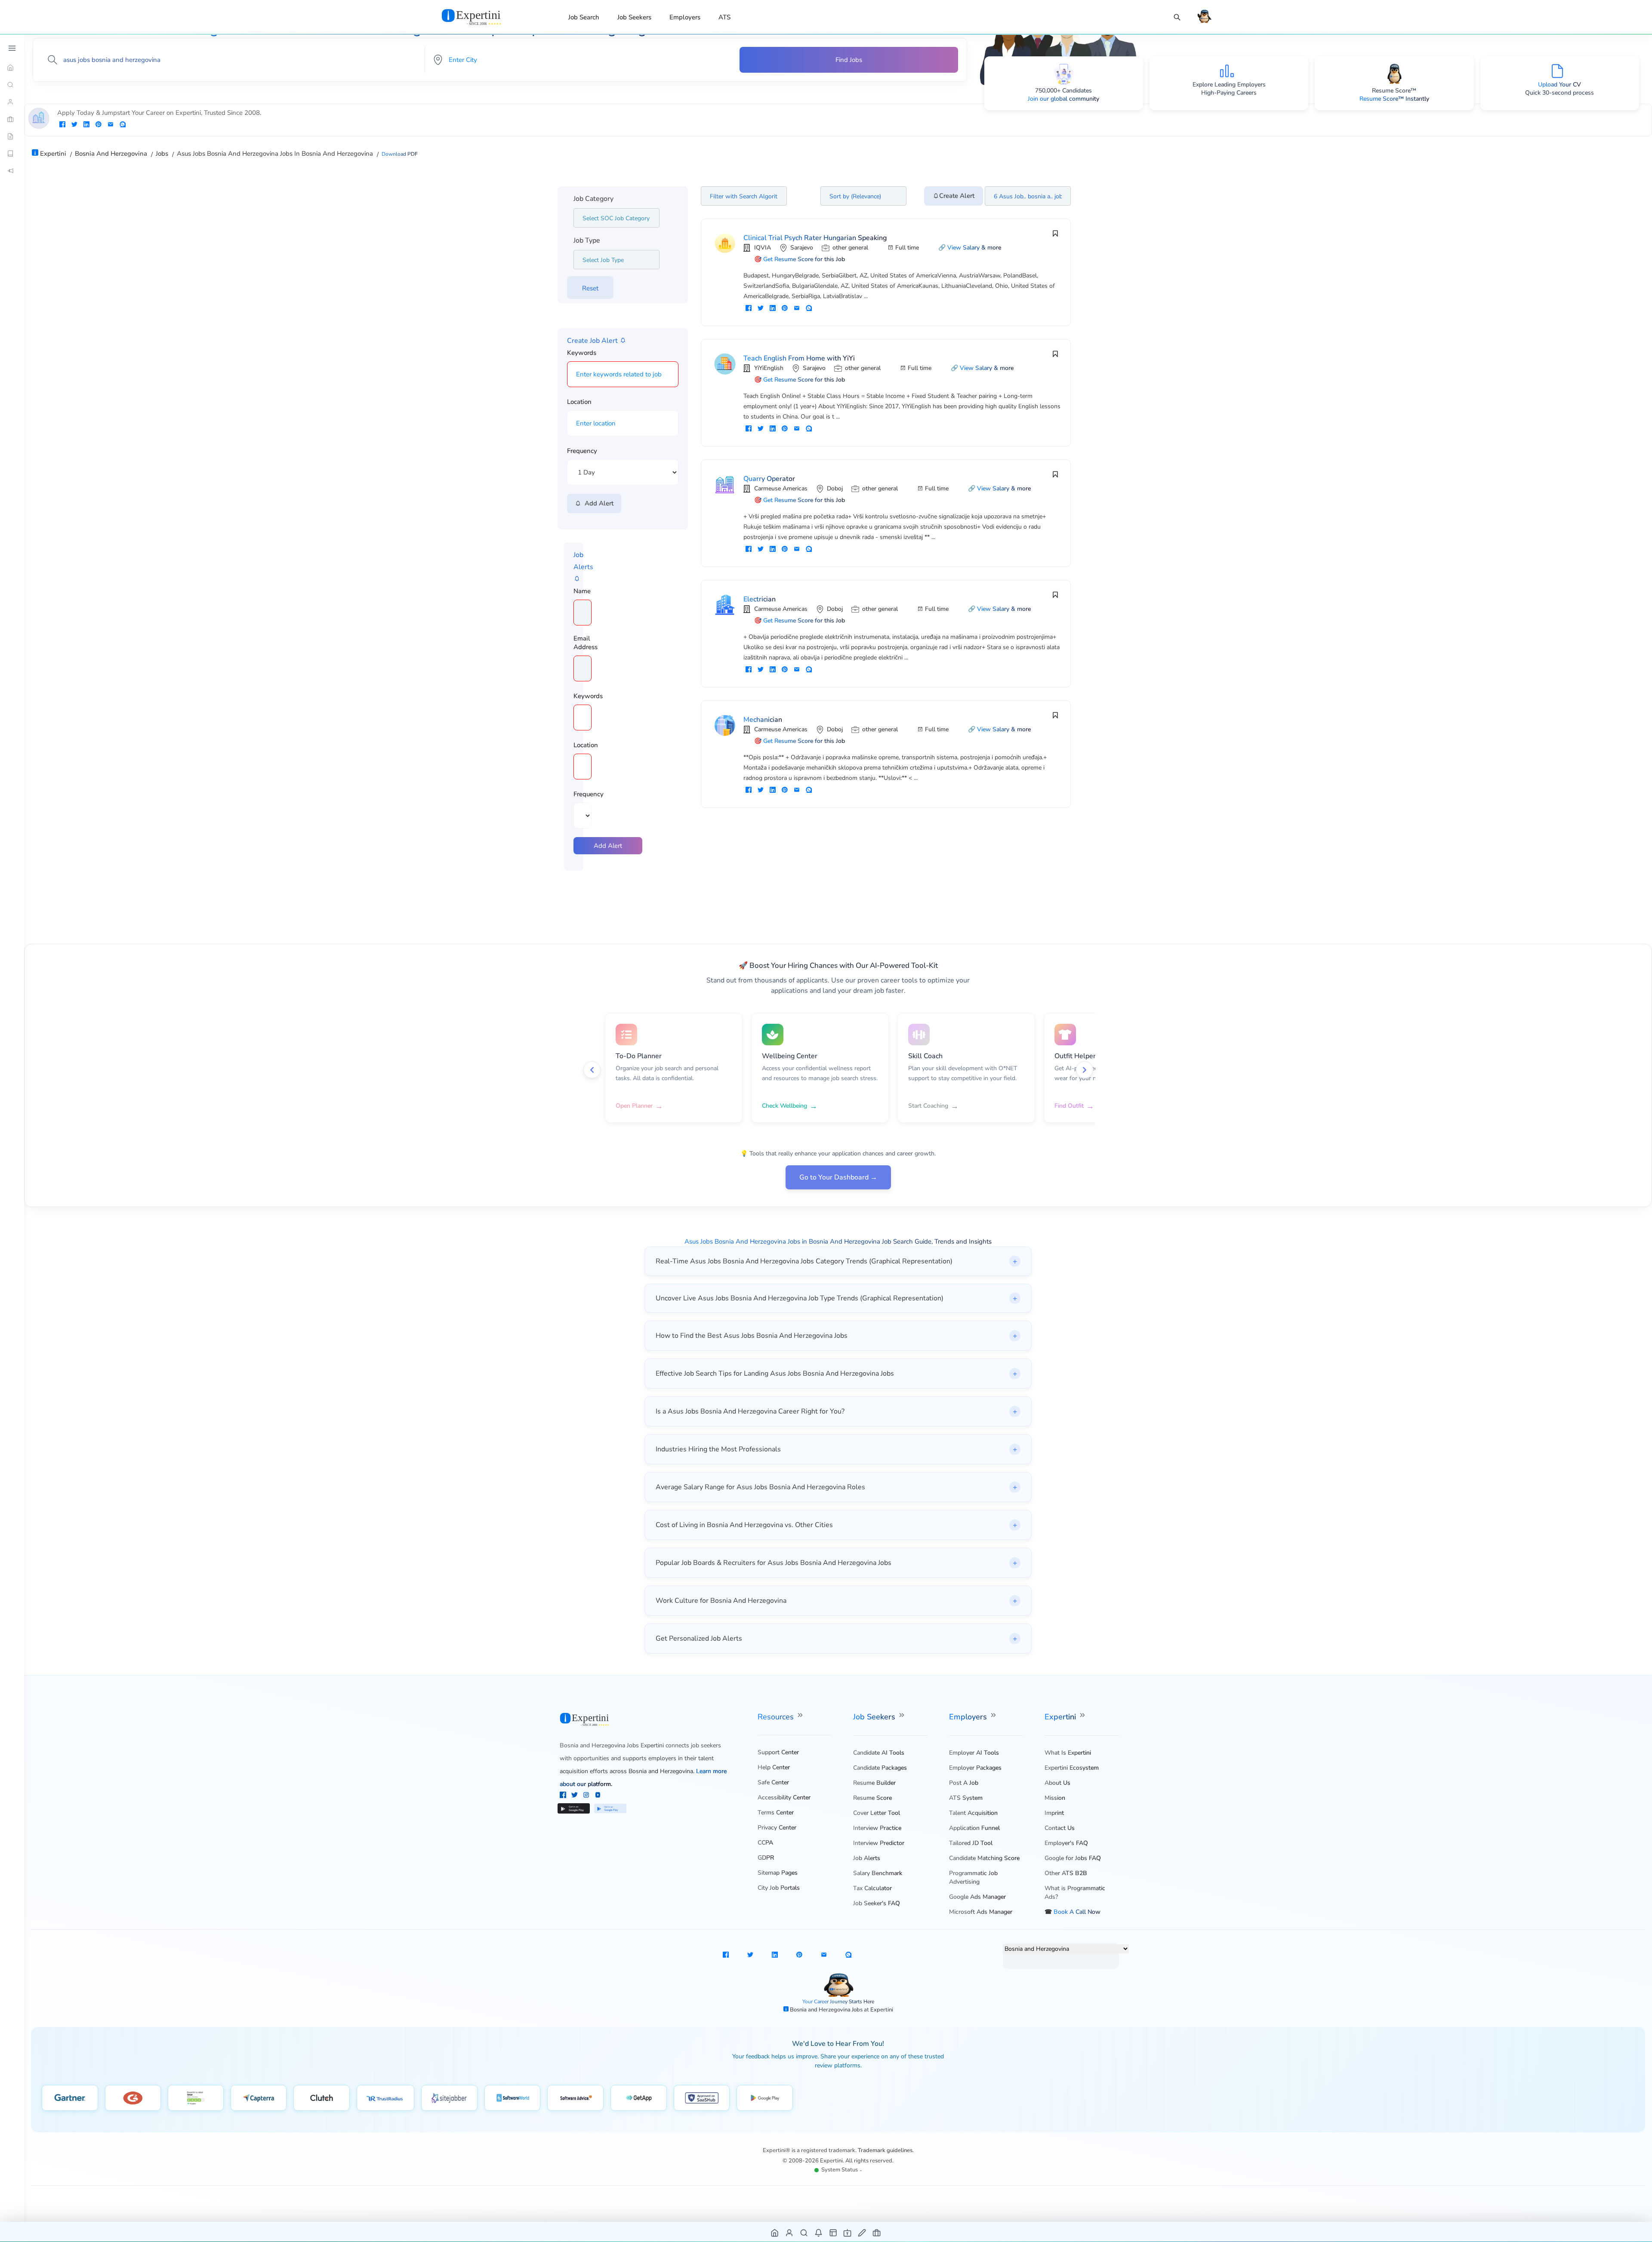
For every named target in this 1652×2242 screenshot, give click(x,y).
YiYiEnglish (769, 368)
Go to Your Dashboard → (838, 1177)
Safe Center (773, 1782)
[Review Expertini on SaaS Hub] (702, 2098)
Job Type (587, 240)
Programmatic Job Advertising (973, 1877)
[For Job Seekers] (12, 102)
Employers (685, 17)
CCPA (765, 1843)
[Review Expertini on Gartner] (70, 2098)
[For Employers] (12, 119)
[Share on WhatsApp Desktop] (123, 125)
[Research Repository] (12, 154)
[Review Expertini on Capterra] (259, 2098)
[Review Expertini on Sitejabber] (449, 2098)
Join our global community (1063, 99)
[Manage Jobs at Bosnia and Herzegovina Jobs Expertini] (877, 2232)
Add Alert (597, 503)
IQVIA (763, 248)
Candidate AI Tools (879, 1753)
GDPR (766, 1858)
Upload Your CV (1560, 85)
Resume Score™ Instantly (1394, 99)
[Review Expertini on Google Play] (765, 2098)
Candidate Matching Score (984, 1858)
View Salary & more (974, 248)
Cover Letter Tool (877, 1813)
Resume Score (872, 1798)
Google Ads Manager (977, 1897)
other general (850, 248)
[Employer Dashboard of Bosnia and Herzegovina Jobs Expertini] (834, 2232)
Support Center (778, 1752)
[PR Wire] (12, 171)
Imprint (1054, 1813)
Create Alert (957, 196)
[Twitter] (575, 1796)
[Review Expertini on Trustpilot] (196, 2098)
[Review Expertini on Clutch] (322, 2098)
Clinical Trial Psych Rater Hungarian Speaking (815, 238)
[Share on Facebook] (62, 125)
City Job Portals (779, 1888)
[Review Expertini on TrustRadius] (385, 2098)
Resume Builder (874, 1783)
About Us (1057, 1783)
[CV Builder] (12, 136)
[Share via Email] (111, 125)
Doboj (835, 488)
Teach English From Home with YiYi (799, 358)
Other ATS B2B (1066, 1873)
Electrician (760, 599)
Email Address (586, 643)
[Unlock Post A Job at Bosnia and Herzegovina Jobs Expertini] (862, 2232)
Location (579, 402)
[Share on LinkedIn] (86, 125)
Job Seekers (634, 17)
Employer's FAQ (1066, 1843)
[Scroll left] (592, 1070)
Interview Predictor (879, 1843)
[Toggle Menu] (12, 48)
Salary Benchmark (878, 1873)
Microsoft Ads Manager (981, 1912)
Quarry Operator (769, 479)
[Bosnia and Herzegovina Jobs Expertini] (482, 17)
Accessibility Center (784, 1797)
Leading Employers (1240, 85)
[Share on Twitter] (74, 125)
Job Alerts (867, 1858)
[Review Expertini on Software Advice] (575, 2098)
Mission (1055, 1798)
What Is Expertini (1068, 1753)
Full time (907, 248)
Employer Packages (975, 1768)
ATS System (966, 1798)
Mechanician (763, 720)
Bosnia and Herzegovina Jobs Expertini (612, 1745)
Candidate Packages (880, 1768)
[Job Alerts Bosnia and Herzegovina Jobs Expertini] (819, 2232)
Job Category (593, 199)
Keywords (582, 353)
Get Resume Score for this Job (804, 259)
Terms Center (776, 1812)
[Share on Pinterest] (99, 125)
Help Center (774, 1767)
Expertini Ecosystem (1072, 1768)
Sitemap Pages (778, 1873)
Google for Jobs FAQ (1073, 1858)
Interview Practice (877, 1828)
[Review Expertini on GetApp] (639, 2098)
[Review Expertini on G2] (133, 2098)
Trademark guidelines (885, 2150)
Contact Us (1060, 1828)
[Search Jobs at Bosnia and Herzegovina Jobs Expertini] (804, 2232)
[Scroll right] (1085, 1070)
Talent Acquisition (973, 1813)
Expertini (1061, 1717)
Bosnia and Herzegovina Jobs (827, 2010)
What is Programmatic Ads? (1075, 1892)
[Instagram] (587, 1796)
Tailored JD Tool (971, 1843)
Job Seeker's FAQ (877, 1903)
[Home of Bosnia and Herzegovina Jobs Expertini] (775, 2232)
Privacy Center (777, 1828)
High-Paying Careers (1229, 93)
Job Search (584, 17)
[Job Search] (1177, 17)
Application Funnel (974, 1828)
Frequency (582, 451)
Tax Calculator (872, 1888)
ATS (724, 17)
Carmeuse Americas (781, 488)
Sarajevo (802, 248)
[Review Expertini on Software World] (513, 2098)
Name (582, 591)
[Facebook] (564, 1796)
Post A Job (964, 1783)
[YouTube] (598, 1796)
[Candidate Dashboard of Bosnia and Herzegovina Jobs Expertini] (790, 2232)
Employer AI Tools (974, 1753)
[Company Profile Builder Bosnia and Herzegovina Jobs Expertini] (848, 2232)
